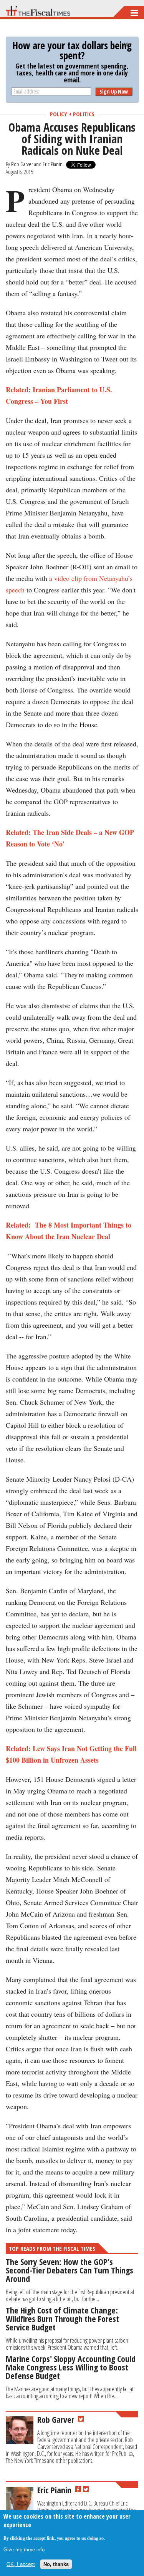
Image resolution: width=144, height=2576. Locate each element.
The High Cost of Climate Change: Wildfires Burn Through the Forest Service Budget (62, 2318)
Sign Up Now (114, 91)
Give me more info (24, 2550)
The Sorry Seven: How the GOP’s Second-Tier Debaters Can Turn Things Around (70, 2270)
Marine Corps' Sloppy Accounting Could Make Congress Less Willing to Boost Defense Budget (71, 2367)
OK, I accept (21, 2564)
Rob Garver (22, 164)
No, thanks (56, 2564)
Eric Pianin (53, 164)
